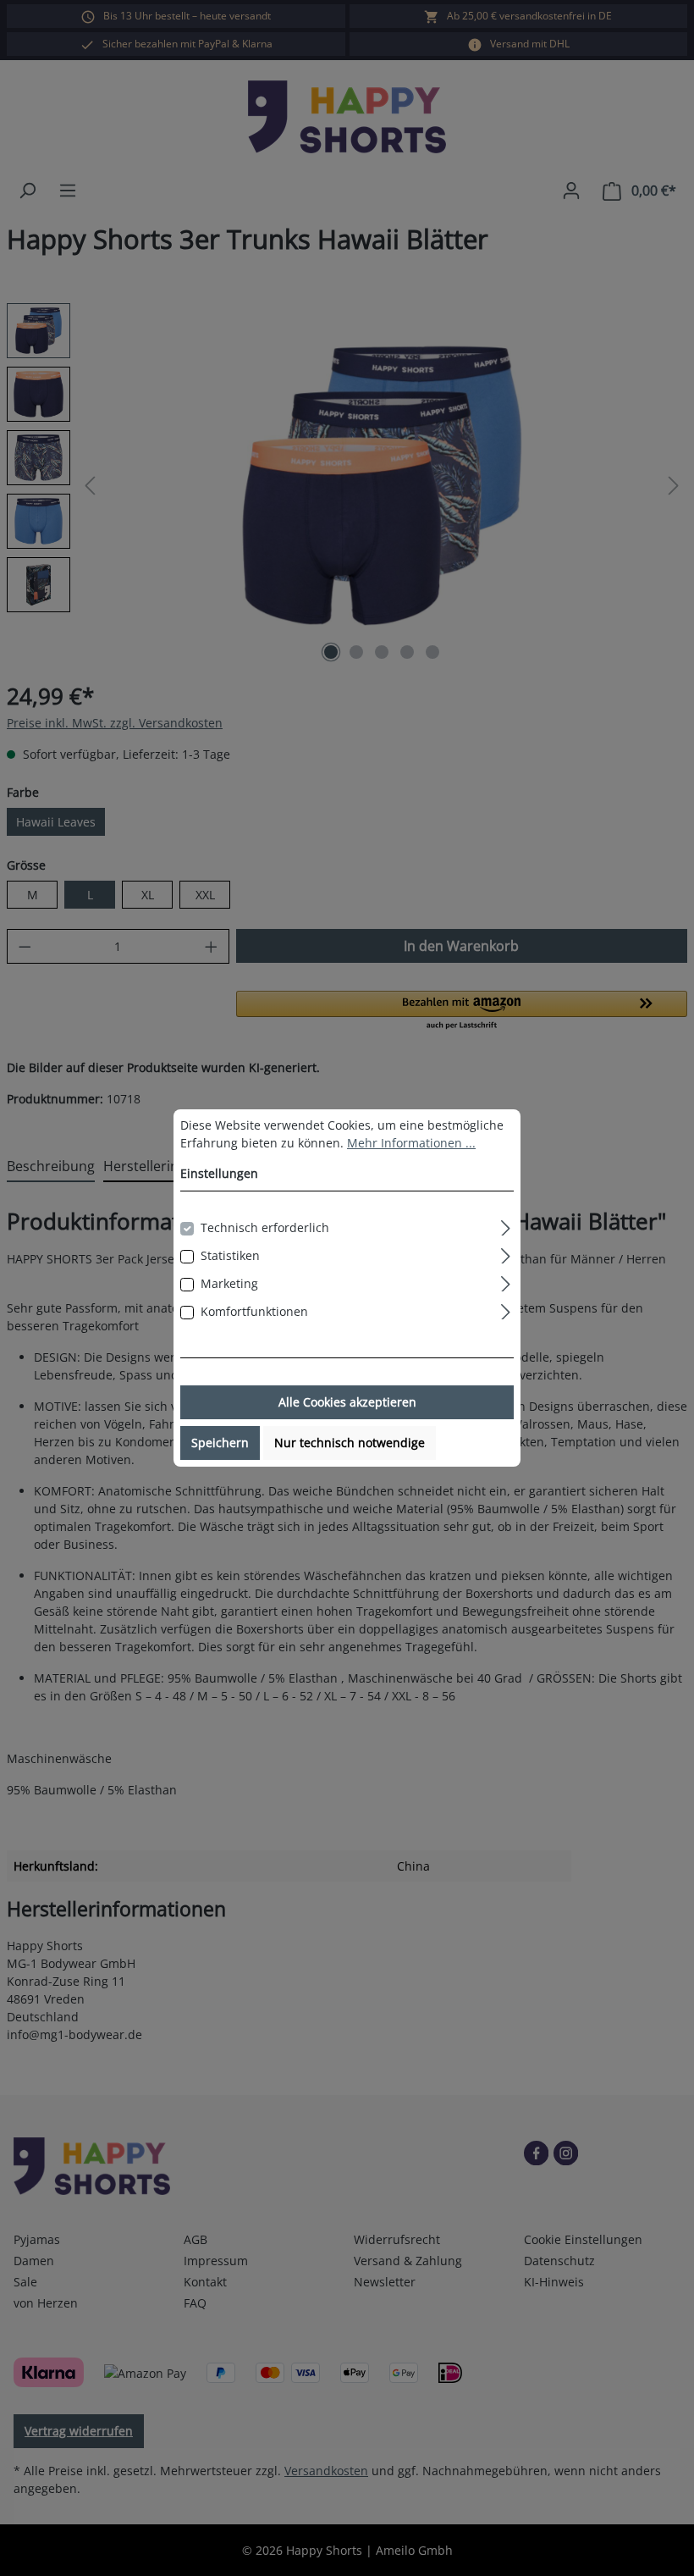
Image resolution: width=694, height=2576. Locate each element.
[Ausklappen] (506, 1225)
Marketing (229, 1283)
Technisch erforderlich (265, 1227)
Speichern (220, 1443)
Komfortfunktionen (254, 1311)
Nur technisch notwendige (350, 1443)
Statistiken (230, 1255)
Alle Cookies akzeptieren (347, 1402)
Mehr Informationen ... (411, 1143)
